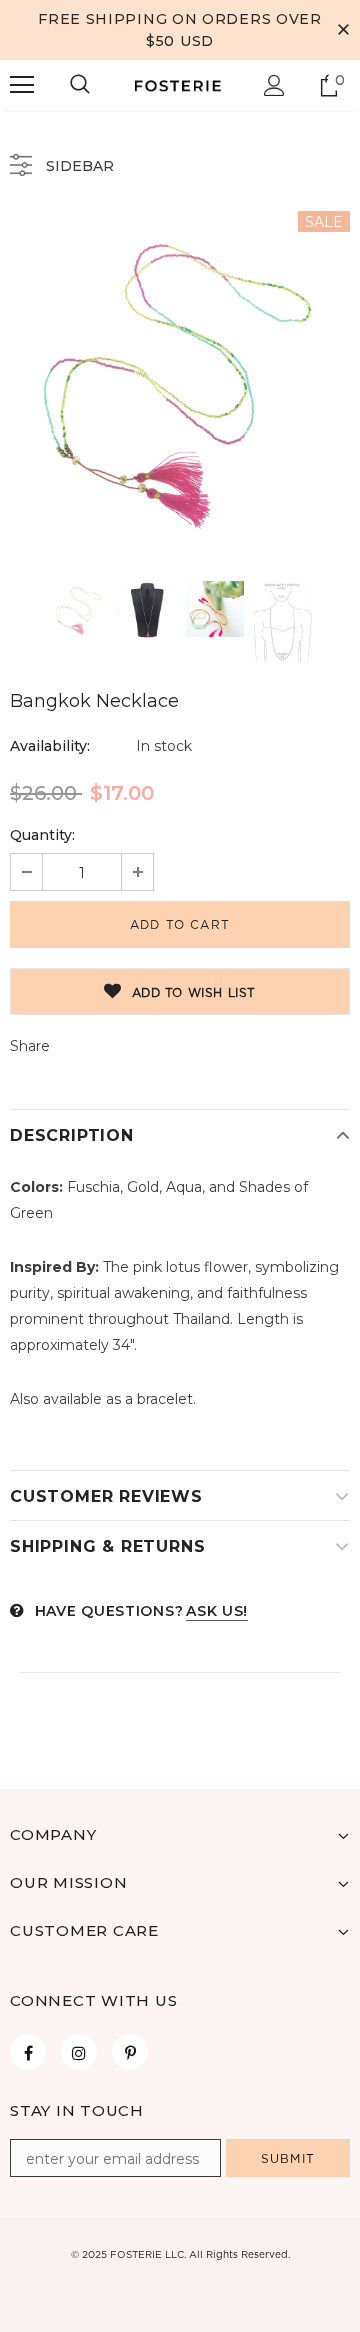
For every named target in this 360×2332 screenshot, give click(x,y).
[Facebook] (28, 2052)
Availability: (50, 746)
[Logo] (178, 85)
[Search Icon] (80, 85)
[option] (180, 381)
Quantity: (42, 835)
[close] (343, 30)
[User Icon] (274, 85)
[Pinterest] (130, 2052)
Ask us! (217, 1611)
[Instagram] (79, 2052)
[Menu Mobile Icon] (22, 85)
